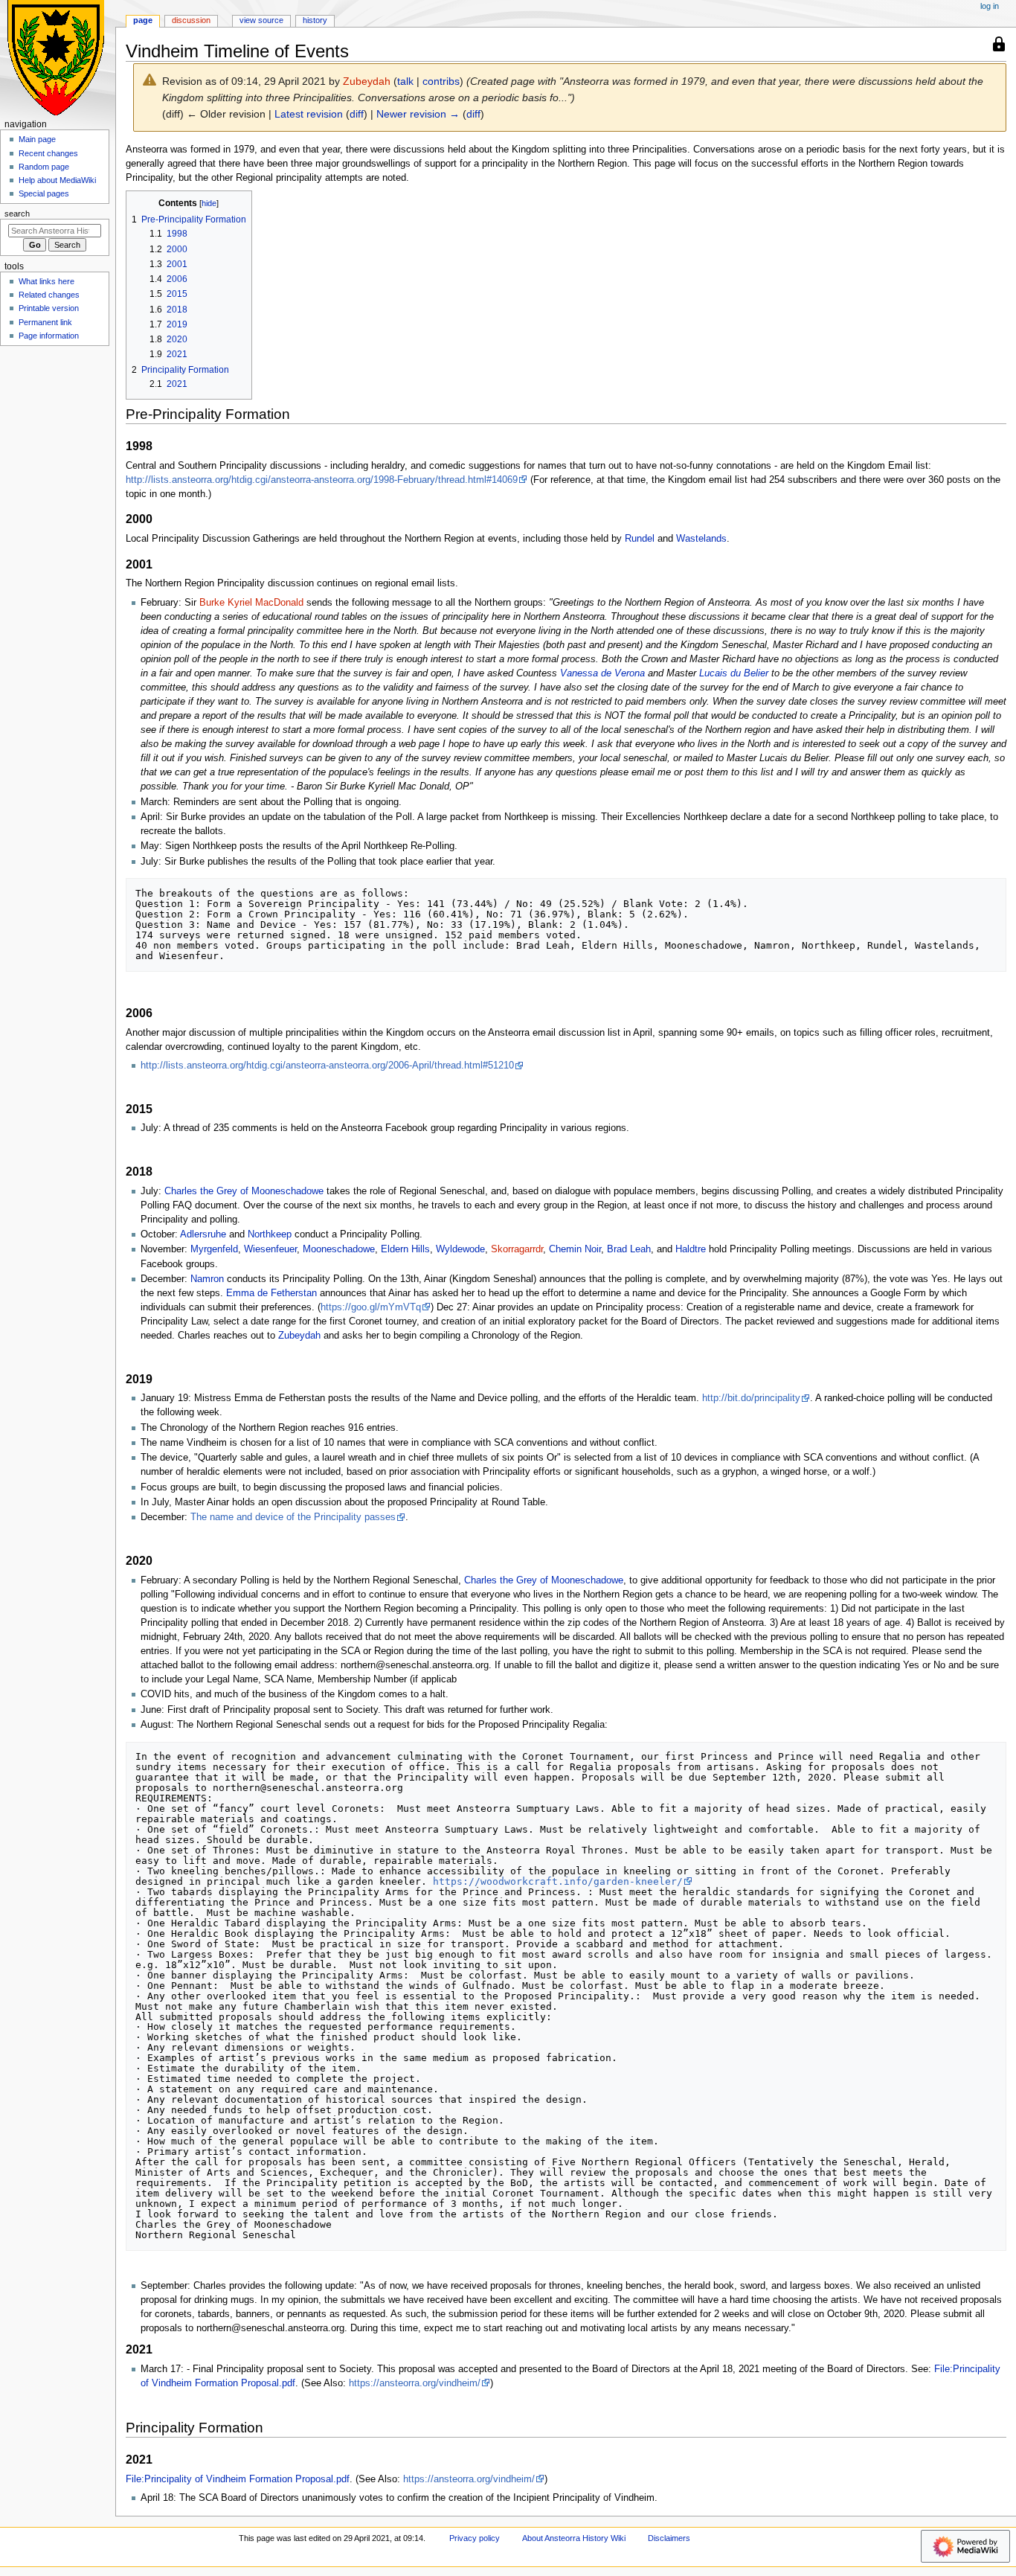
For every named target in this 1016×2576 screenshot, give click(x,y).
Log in (990, 6)
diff (357, 114)
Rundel (640, 539)
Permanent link (45, 322)
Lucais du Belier (734, 673)
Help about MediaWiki (57, 180)
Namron (207, 1279)
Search (17, 214)
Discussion (191, 20)
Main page (37, 139)
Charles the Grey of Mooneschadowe (244, 1191)
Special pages (44, 193)
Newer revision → (418, 114)
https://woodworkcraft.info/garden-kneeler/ (558, 1881)
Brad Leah (629, 1249)
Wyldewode (460, 1249)
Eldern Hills (405, 1249)
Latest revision (309, 114)
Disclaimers (669, 2538)
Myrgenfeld (214, 1249)
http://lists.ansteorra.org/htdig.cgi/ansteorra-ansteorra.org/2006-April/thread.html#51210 (327, 1066)
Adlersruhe (203, 1234)
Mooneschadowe (339, 1249)
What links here (46, 281)
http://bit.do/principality (751, 1398)
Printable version (49, 308)
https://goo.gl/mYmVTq (371, 1307)
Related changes (49, 295)
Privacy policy (475, 2538)
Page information (49, 336)
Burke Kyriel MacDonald (251, 603)
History (315, 20)
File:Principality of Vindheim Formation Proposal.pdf (238, 2479)
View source (261, 20)
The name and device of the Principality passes (293, 1517)
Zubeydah (299, 1336)
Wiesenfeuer (270, 1249)
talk (405, 81)
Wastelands (701, 539)
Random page (44, 167)
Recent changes (48, 153)
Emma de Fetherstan (271, 1293)
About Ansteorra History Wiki (574, 2538)
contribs (441, 81)
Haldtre (691, 1249)
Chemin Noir (575, 1249)
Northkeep (270, 1234)
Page (143, 20)
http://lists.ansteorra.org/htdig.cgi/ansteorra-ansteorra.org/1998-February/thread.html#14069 (322, 480)
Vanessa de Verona (602, 673)
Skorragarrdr (517, 1249)
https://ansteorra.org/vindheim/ (415, 2383)
